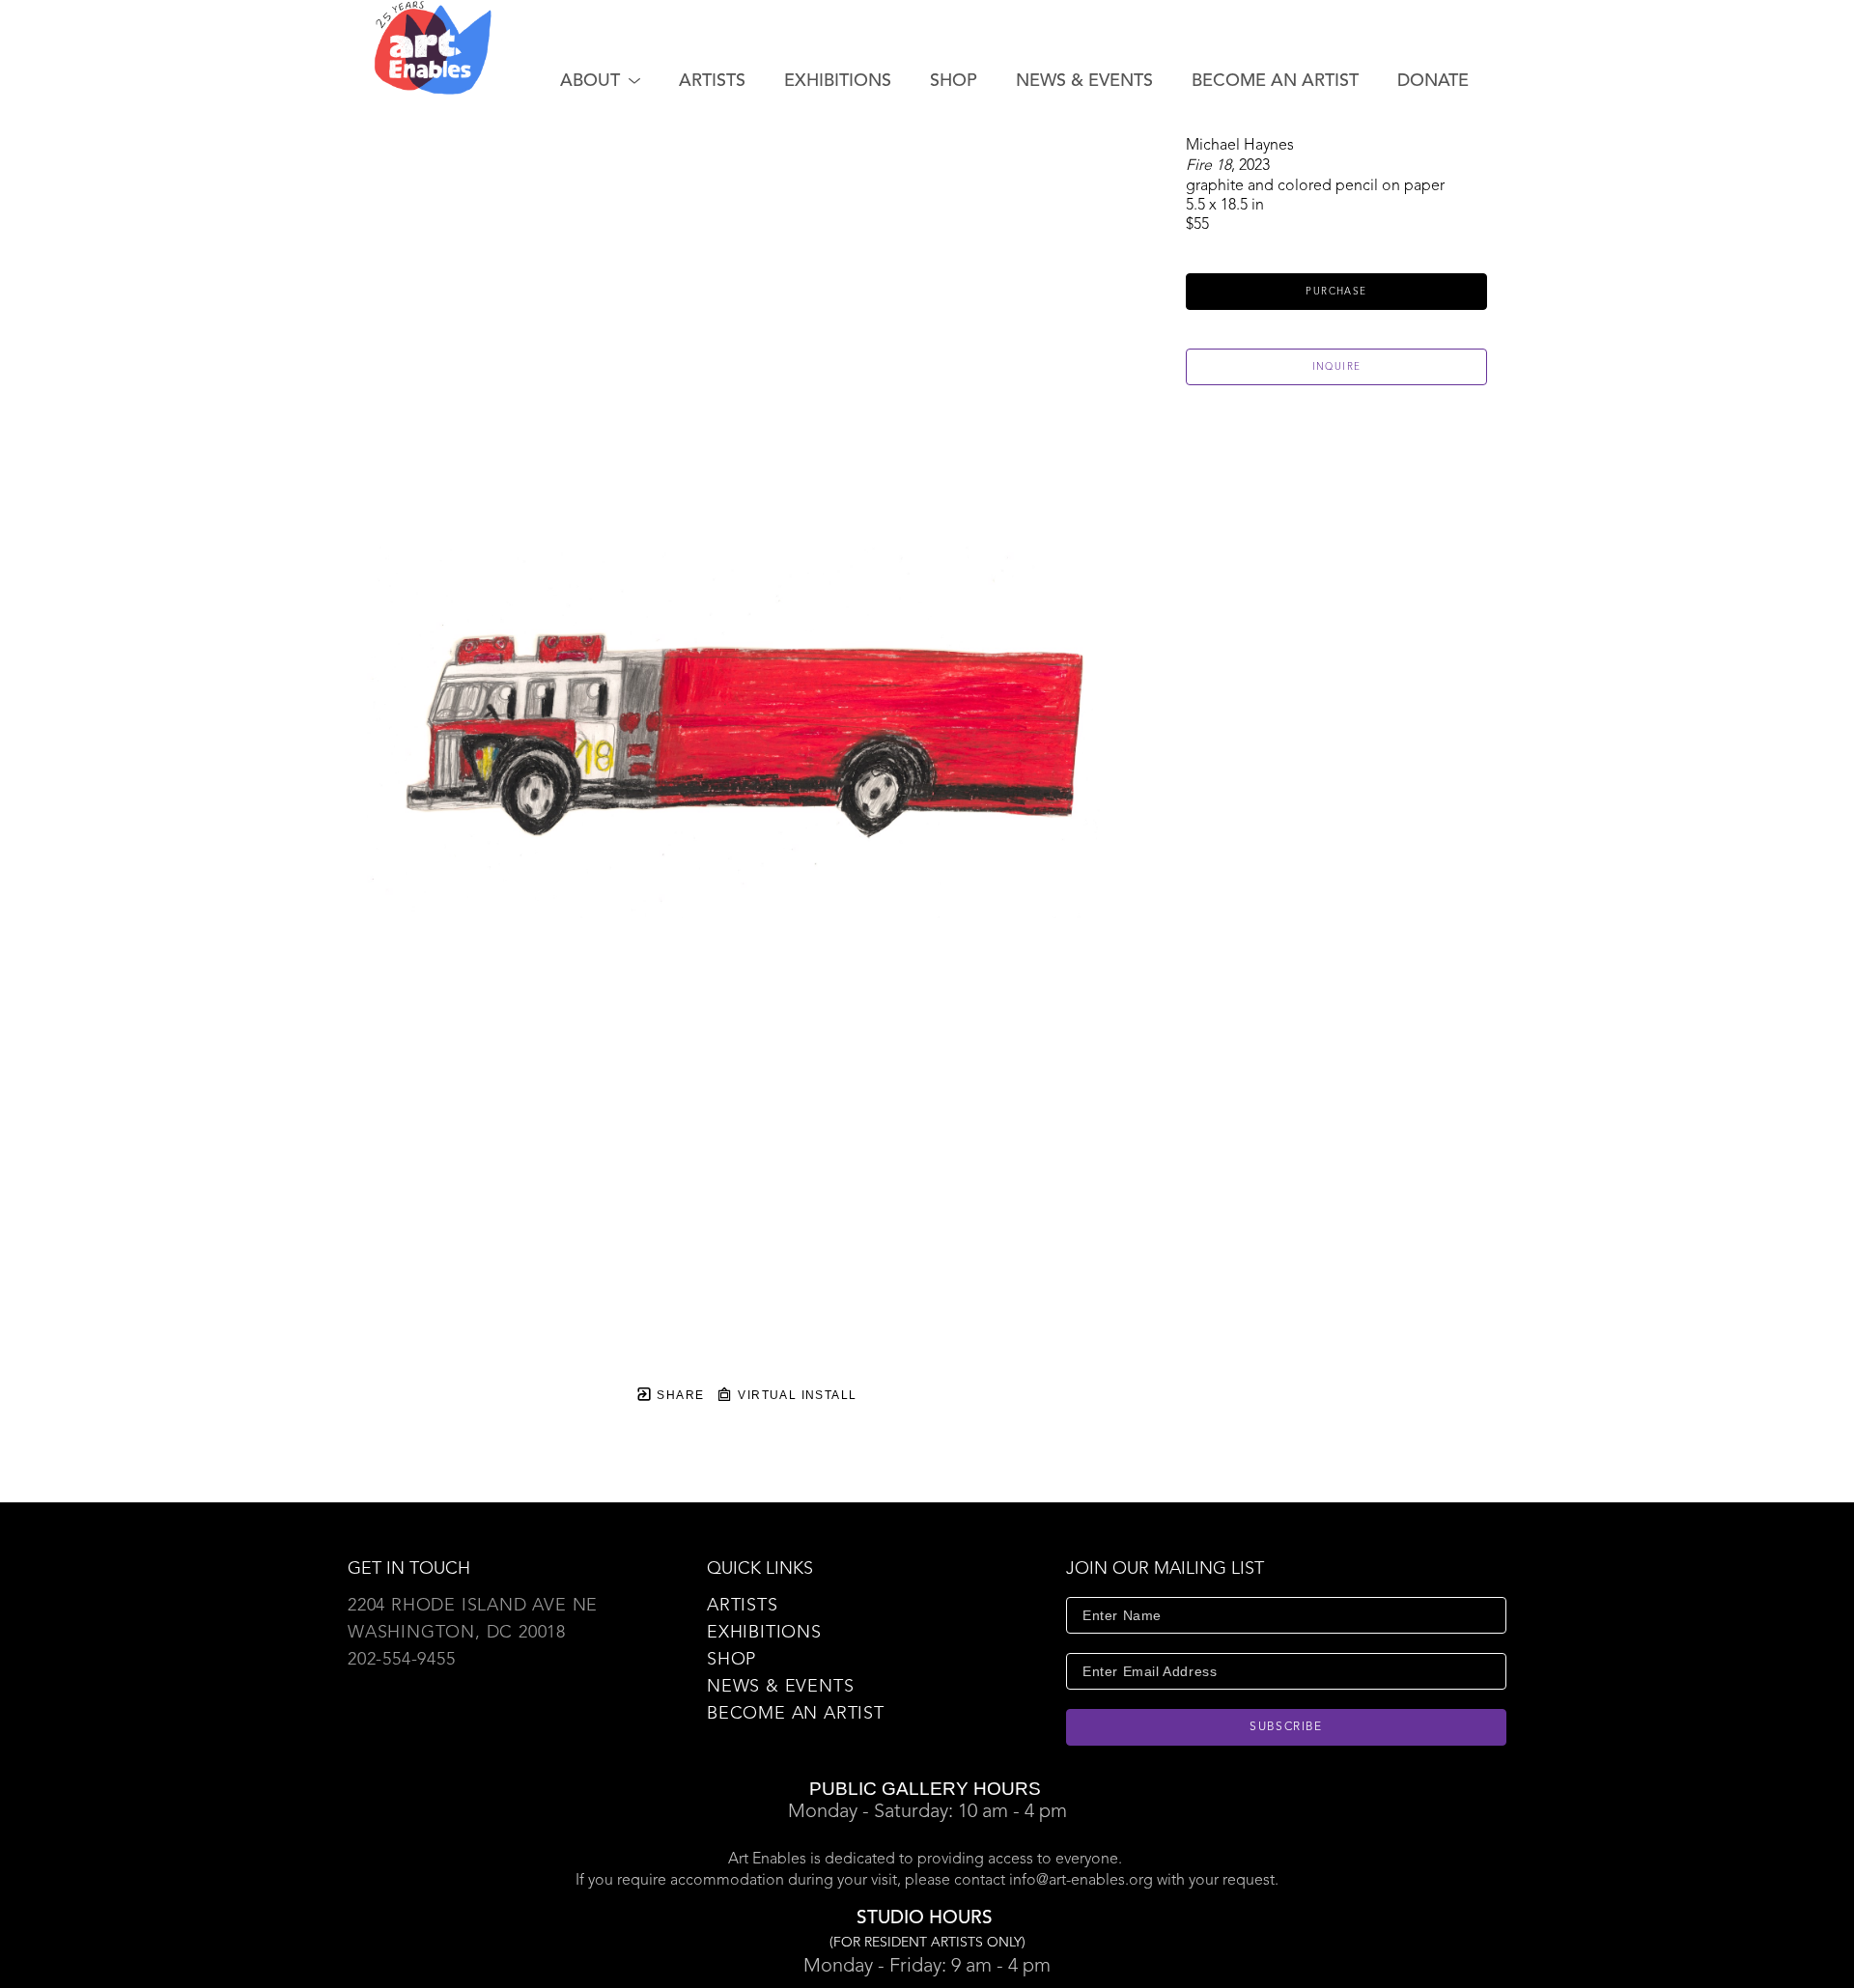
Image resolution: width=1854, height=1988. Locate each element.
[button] (600, 81)
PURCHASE (1336, 292)
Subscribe (1286, 1727)
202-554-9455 (402, 1660)
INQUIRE (1337, 367)
